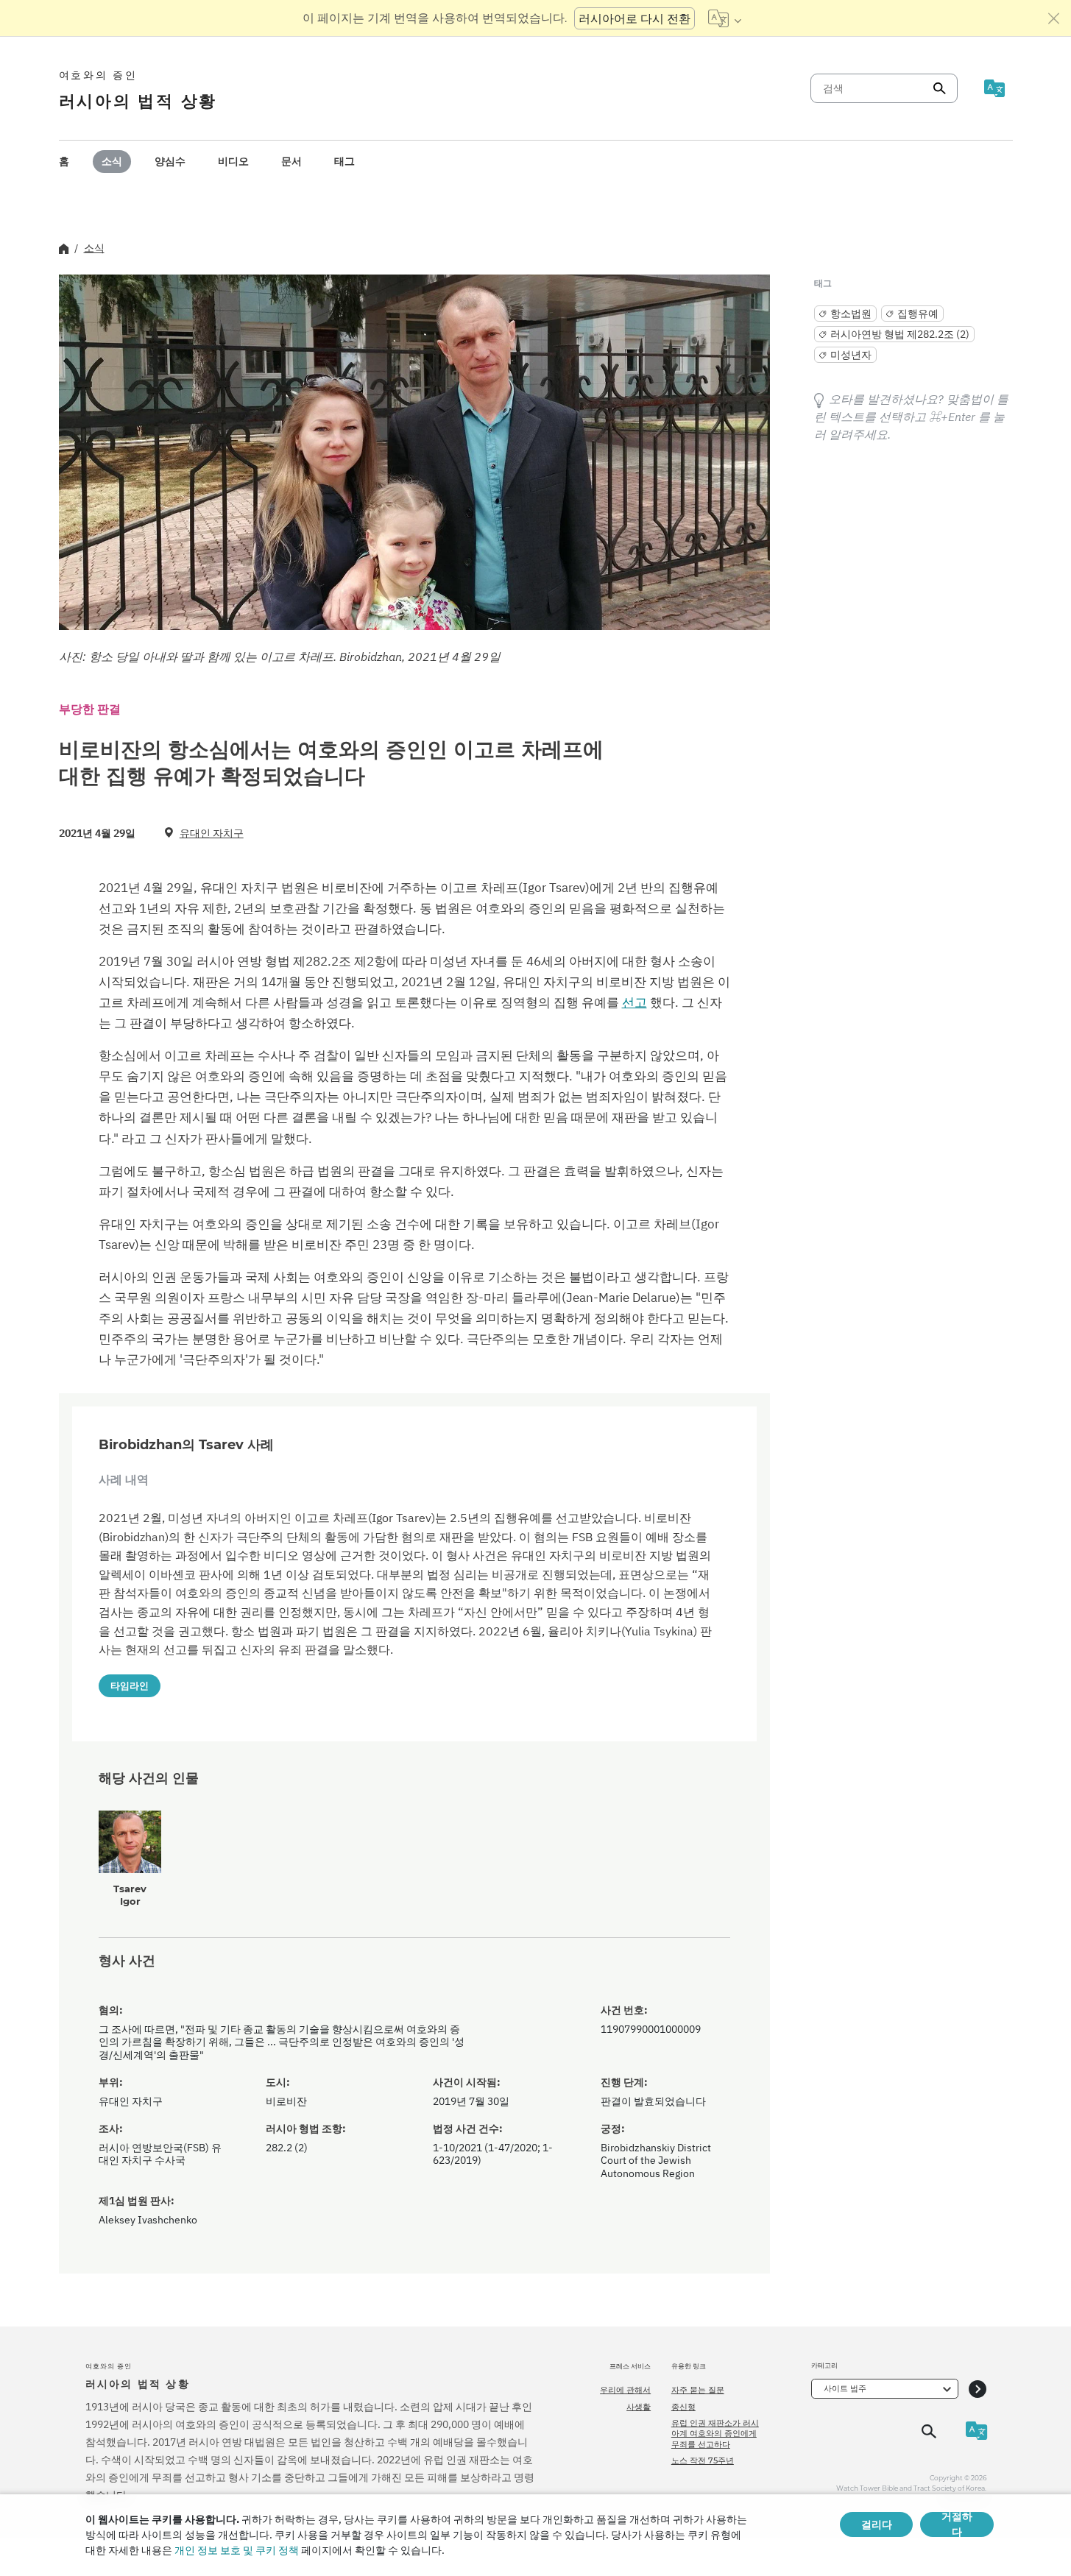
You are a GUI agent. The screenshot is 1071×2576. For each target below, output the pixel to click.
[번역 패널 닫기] (1054, 18)
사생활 (639, 2407)
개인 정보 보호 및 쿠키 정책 (237, 2550)
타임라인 (130, 1685)
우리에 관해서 (625, 2390)
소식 (112, 161)
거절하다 (957, 2524)
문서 (291, 161)
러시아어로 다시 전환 (635, 18)
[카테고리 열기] (978, 2389)
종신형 (683, 2407)
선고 (635, 1002)
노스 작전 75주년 (703, 2460)
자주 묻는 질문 (698, 2390)
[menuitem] (64, 162)
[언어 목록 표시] (725, 18)
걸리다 (877, 2524)
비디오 (233, 161)
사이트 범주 (845, 2388)
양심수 (170, 161)
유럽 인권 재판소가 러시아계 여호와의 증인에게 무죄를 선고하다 (715, 2434)
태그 (344, 161)
